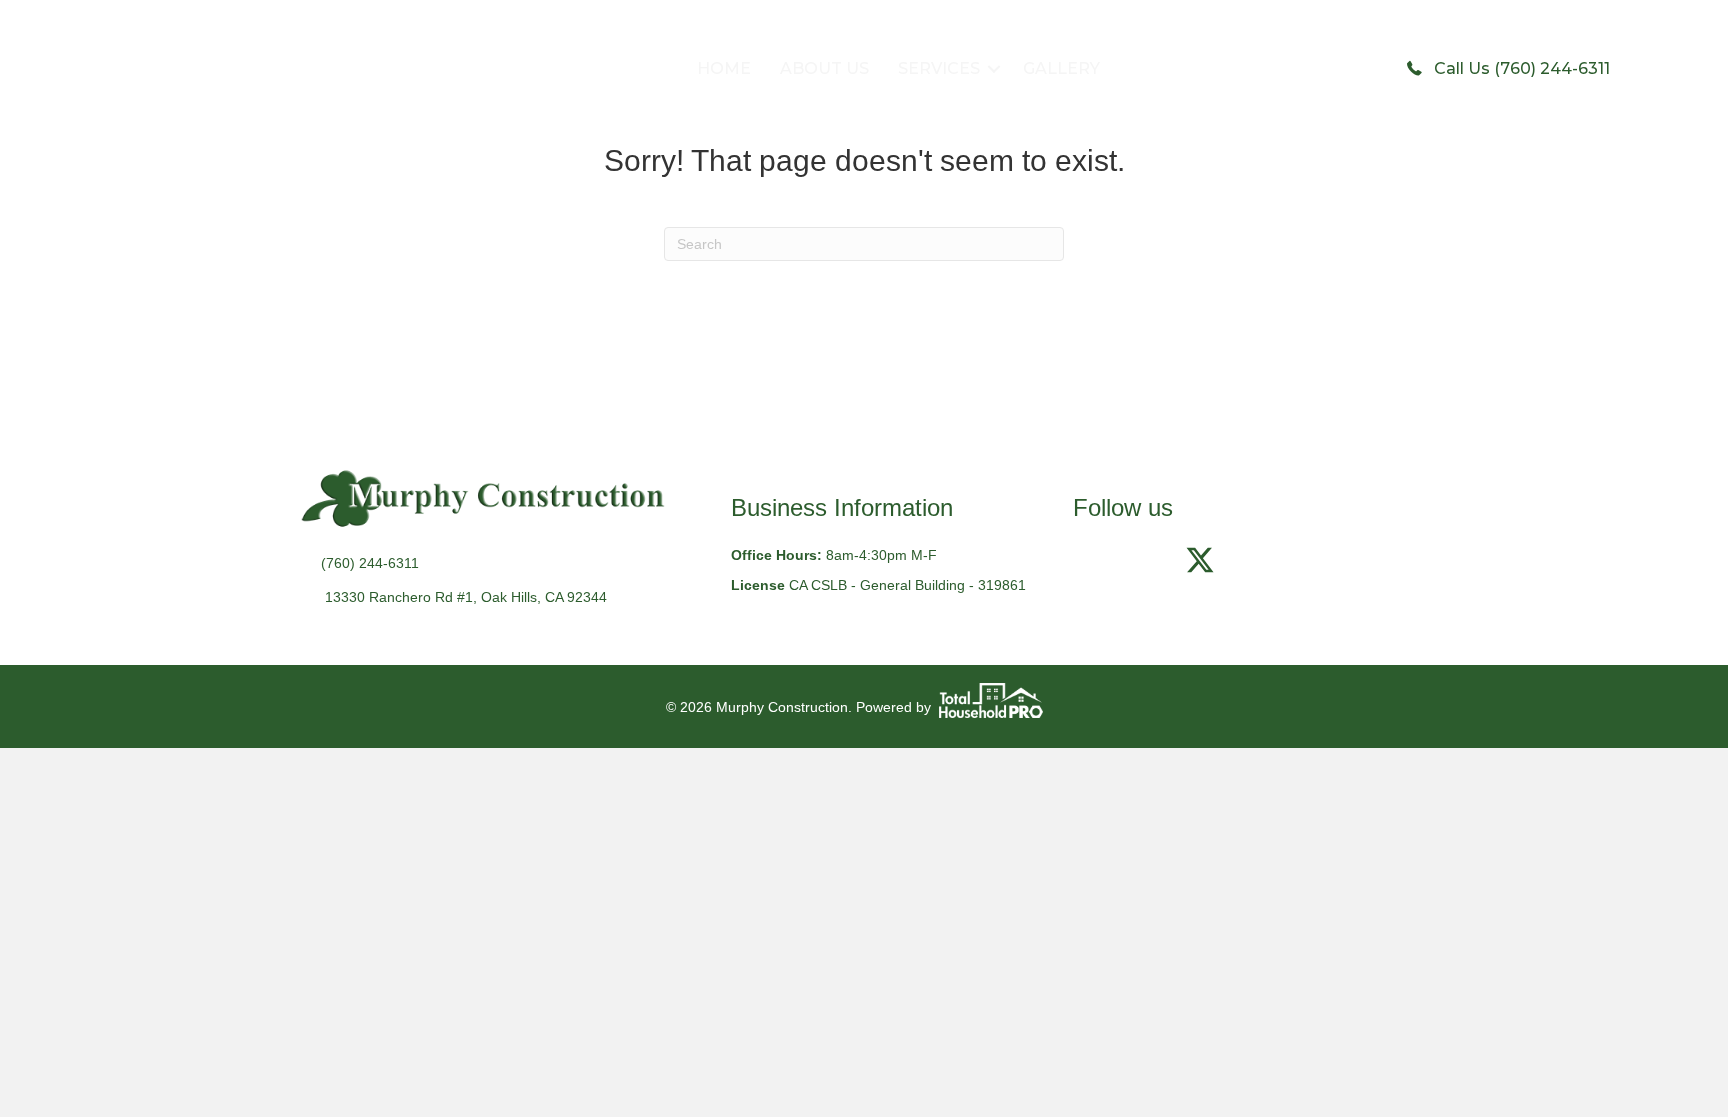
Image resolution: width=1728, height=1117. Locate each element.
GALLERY (1061, 68)
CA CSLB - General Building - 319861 (907, 585)
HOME (724, 68)
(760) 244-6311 (370, 563)
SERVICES (939, 68)
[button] (994, 69)
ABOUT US (824, 68)
